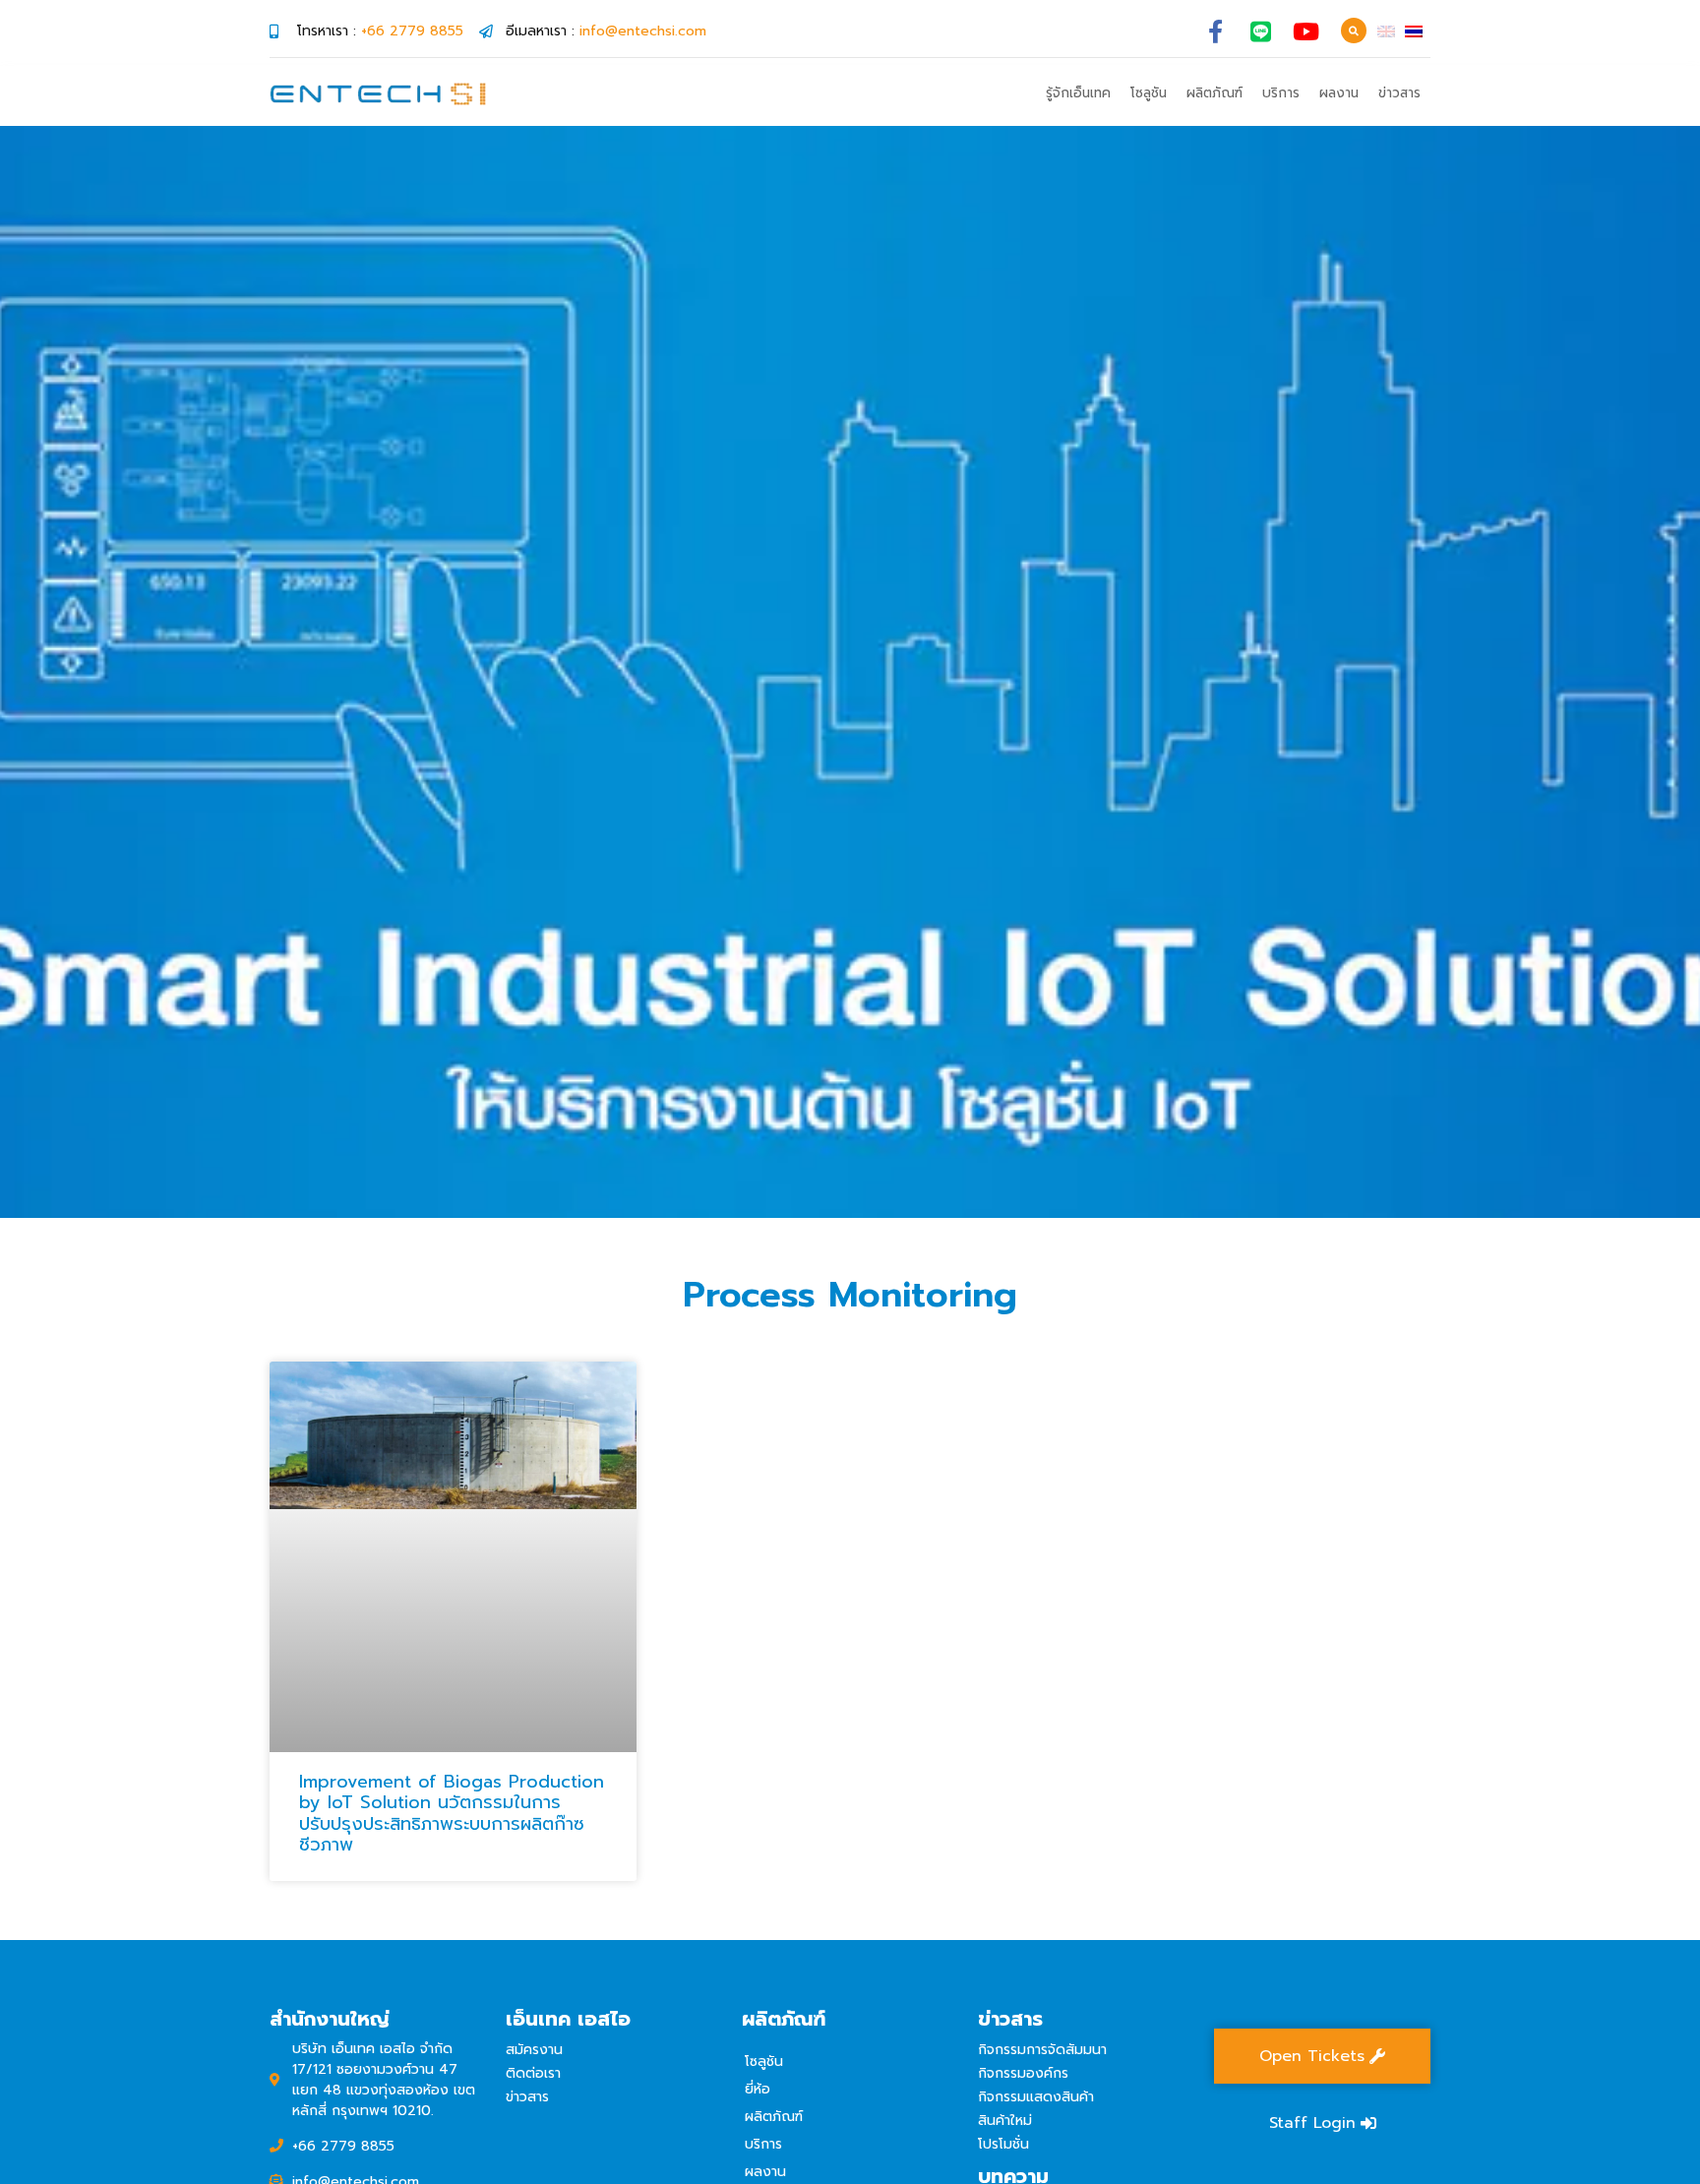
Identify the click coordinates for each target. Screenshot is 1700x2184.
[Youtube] (1306, 31)
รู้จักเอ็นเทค (1078, 93)
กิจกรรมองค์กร (1023, 2073)
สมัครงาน (534, 2050)
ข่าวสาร (1399, 93)
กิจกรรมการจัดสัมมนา (1042, 2050)
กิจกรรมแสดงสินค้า (1036, 2097)
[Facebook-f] (1215, 31)
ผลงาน (1339, 93)
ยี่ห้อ (758, 2089)
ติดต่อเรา (533, 2073)
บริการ (1281, 93)
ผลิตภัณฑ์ (1214, 93)
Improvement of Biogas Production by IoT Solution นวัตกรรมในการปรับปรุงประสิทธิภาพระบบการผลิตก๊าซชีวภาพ (452, 1814)
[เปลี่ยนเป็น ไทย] (1414, 31)
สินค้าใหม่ (1005, 2121)
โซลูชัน (1149, 93)
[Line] (1261, 31)
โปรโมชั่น (1003, 2144)
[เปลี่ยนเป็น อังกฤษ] (1386, 31)
